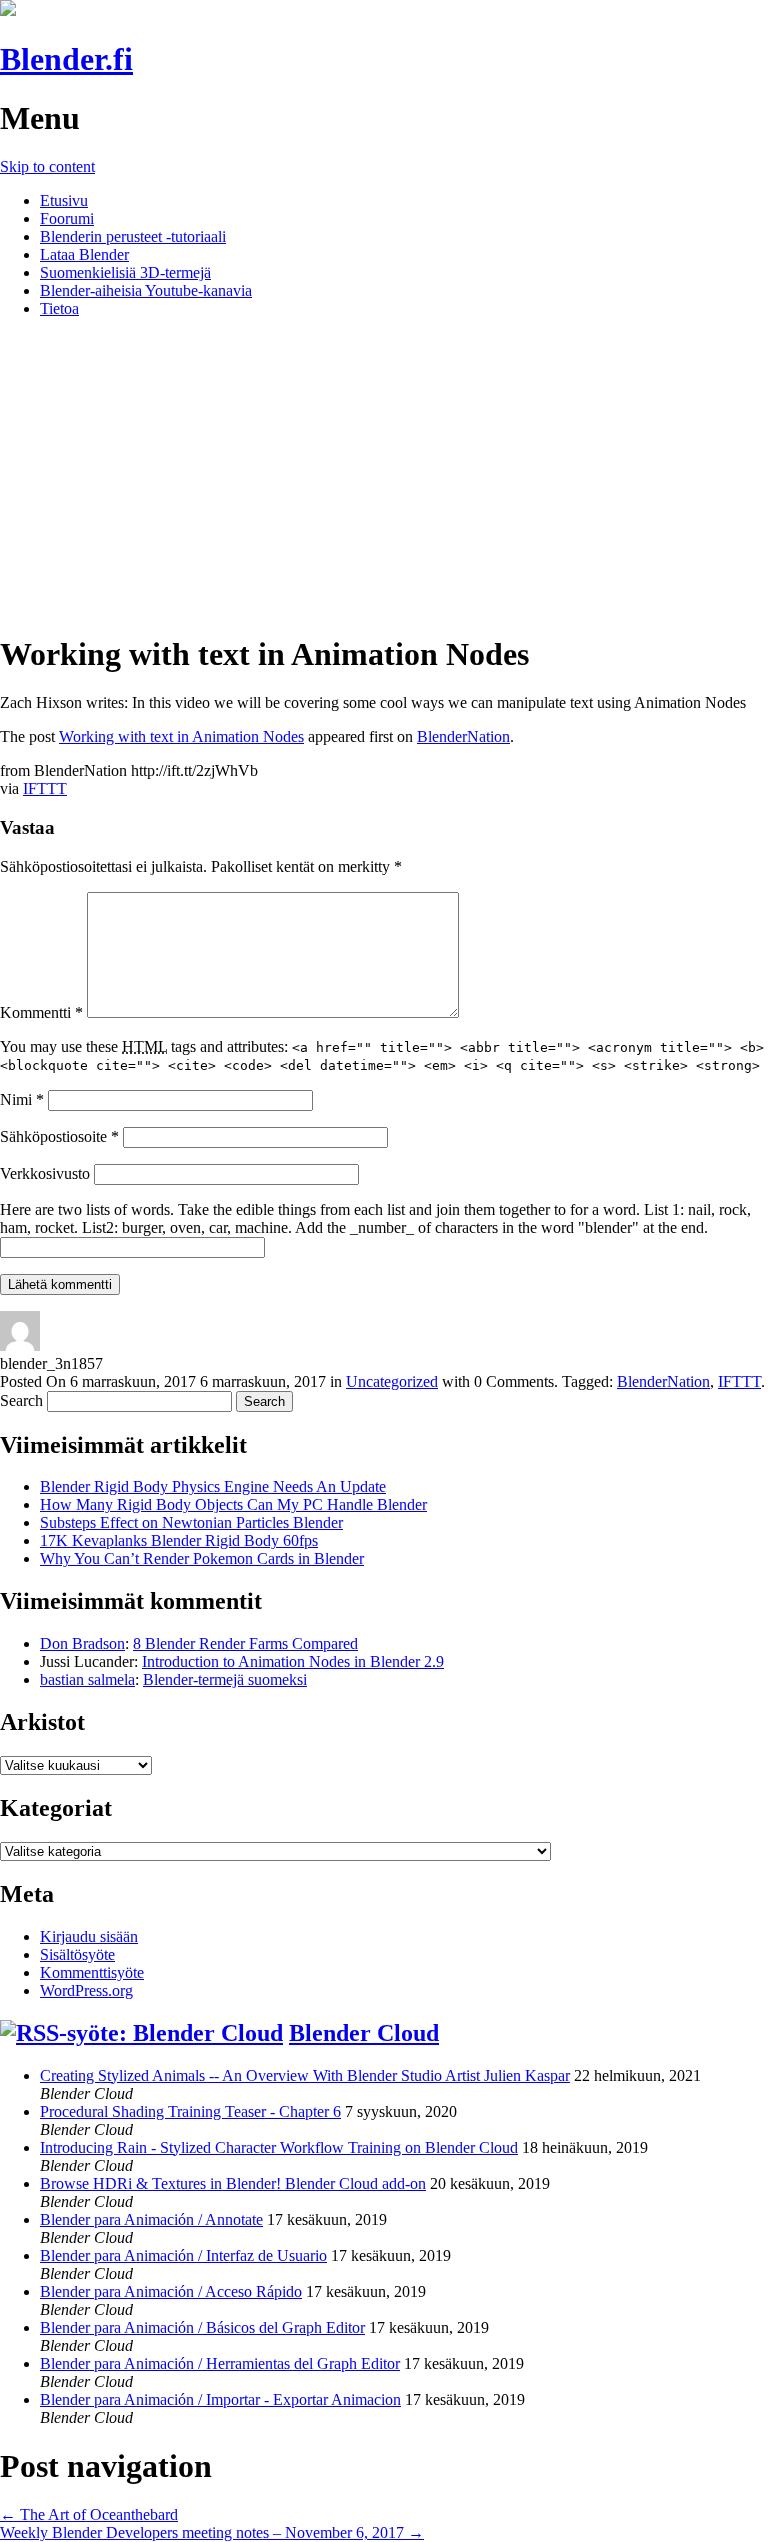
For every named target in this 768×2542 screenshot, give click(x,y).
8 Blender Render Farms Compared (245, 1643)
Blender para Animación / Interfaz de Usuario (183, 2255)
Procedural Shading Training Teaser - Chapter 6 (190, 2111)
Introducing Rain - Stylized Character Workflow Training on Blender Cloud (279, 2147)
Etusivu (64, 200)
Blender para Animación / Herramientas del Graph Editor (220, 2363)
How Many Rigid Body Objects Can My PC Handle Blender (233, 1504)
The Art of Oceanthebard (89, 2514)
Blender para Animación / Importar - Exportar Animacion (220, 2399)
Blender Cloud (364, 2033)
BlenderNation (463, 736)
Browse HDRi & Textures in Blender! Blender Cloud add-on (233, 2183)
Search (21, 1400)
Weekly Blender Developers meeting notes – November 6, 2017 (212, 2532)
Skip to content (47, 166)
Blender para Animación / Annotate (151, 2219)
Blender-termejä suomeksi (225, 1679)
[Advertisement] (384, 474)
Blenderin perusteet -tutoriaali (133, 236)
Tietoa (59, 308)
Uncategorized (392, 1381)
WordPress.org (86, 1990)
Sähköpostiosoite (59, 1136)
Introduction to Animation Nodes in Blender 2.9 (293, 1661)
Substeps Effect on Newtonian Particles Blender (191, 1522)
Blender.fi (66, 59)
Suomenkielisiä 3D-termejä (125, 272)
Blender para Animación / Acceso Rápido (171, 2291)
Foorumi (67, 218)
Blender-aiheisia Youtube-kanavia (146, 290)
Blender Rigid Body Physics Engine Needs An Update (213, 1486)
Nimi (22, 1099)
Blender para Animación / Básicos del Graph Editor (202, 2327)
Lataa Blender (84, 254)
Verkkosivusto (45, 1173)
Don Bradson (82, 1643)
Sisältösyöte (77, 1954)
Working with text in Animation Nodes (181, 736)
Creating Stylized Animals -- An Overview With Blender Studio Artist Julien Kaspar (305, 2075)
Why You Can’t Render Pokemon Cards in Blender (202, 1558)
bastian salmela (87, 1679)
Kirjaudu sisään (89, 1936)
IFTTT (45, 788)
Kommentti (41, 1012)
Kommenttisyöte (92, 1972)
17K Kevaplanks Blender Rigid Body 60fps (179, 1540)
